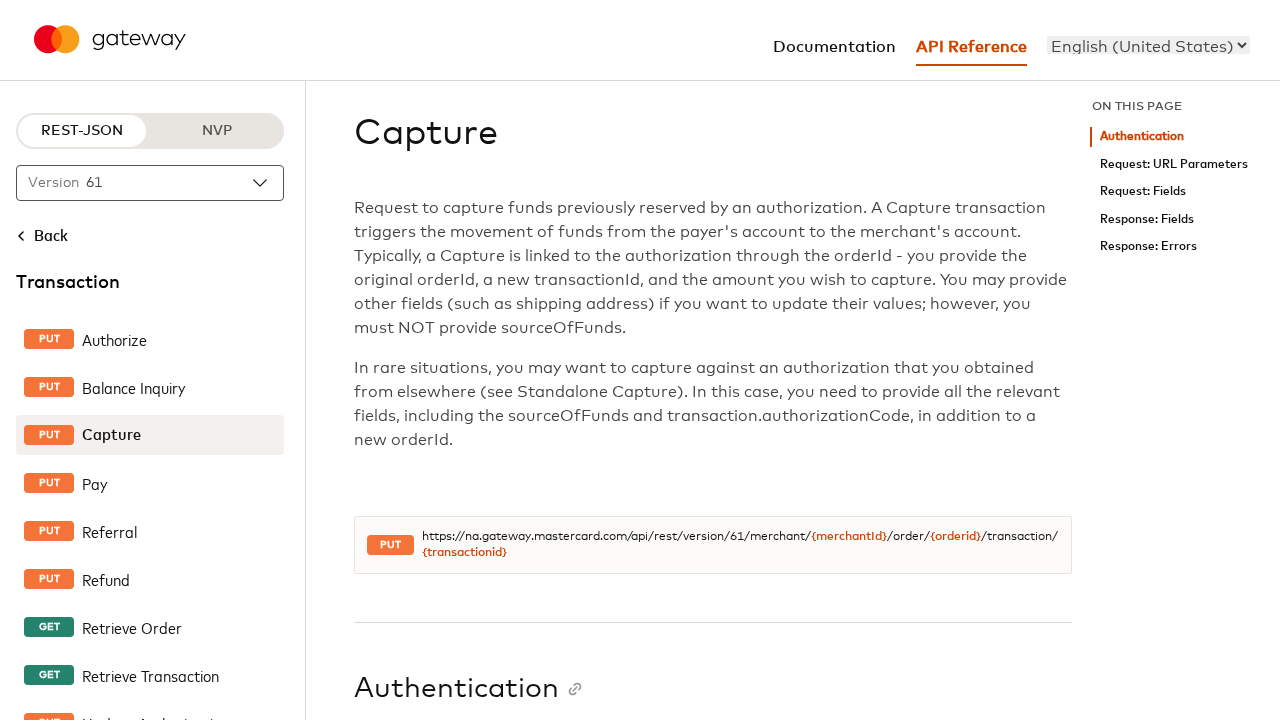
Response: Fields (1147, 219)
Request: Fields (1143, 191)
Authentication (1142, 136)
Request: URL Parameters (1174, 164)
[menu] (1148, 45)
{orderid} (955, 537)
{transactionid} (464, 553)
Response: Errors (1148, 246)
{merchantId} (849, 537)
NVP (217, 131)
